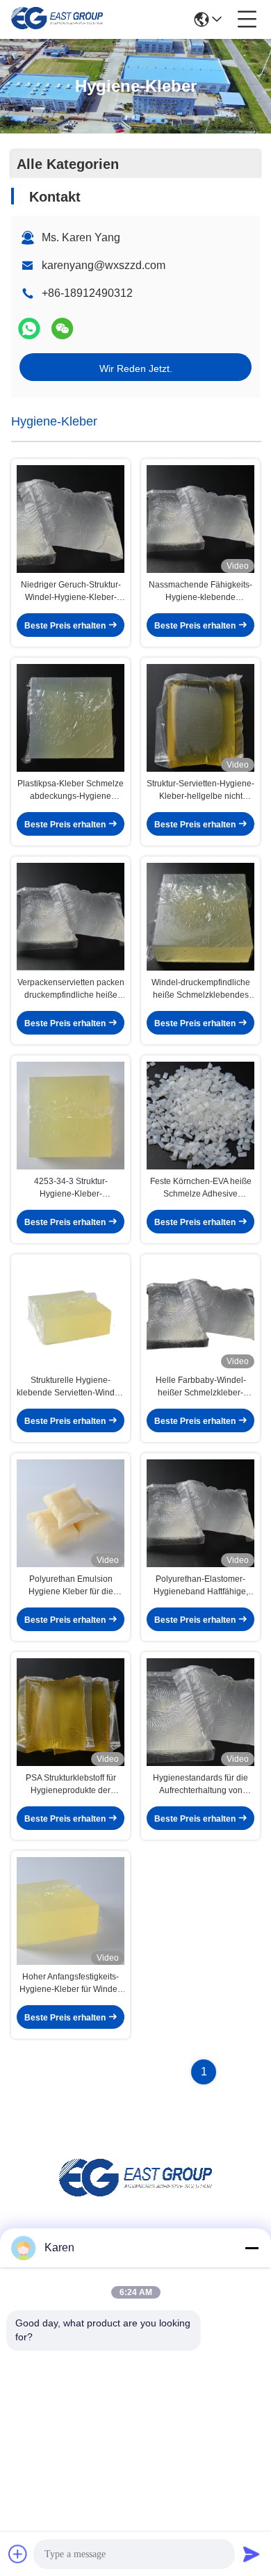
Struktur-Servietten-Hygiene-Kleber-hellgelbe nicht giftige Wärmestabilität (200, 791)
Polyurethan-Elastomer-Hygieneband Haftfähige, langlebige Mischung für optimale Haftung (201, 1586)
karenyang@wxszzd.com (104, 265)
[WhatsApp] (29, 329)
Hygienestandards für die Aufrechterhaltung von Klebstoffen (200, 1785)
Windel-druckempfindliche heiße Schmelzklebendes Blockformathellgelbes (201, 989)
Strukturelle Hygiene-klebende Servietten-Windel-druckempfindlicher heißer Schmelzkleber (71, 1387)
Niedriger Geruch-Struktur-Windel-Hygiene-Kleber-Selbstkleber (71, 592)
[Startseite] (135, 2195)
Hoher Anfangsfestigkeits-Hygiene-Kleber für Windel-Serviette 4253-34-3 (71, 1984)
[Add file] (18, 2554)
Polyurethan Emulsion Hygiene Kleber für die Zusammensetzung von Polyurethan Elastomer (71, 1586)
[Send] (252, 2554)
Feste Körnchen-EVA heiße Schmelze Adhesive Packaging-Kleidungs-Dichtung (201, 1188)
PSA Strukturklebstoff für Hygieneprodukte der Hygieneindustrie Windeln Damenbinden (71, 1785)
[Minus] (252, 2248)
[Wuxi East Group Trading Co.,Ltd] (57, 19)
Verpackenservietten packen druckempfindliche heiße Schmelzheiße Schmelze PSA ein (71, 989)
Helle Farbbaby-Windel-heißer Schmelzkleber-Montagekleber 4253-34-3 (201, 1387)
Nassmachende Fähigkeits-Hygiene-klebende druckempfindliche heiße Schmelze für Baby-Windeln (200, 592)
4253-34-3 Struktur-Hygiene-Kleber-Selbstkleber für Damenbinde (71, 1188)
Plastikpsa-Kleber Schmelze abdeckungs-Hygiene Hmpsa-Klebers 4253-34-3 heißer (71, 791)
